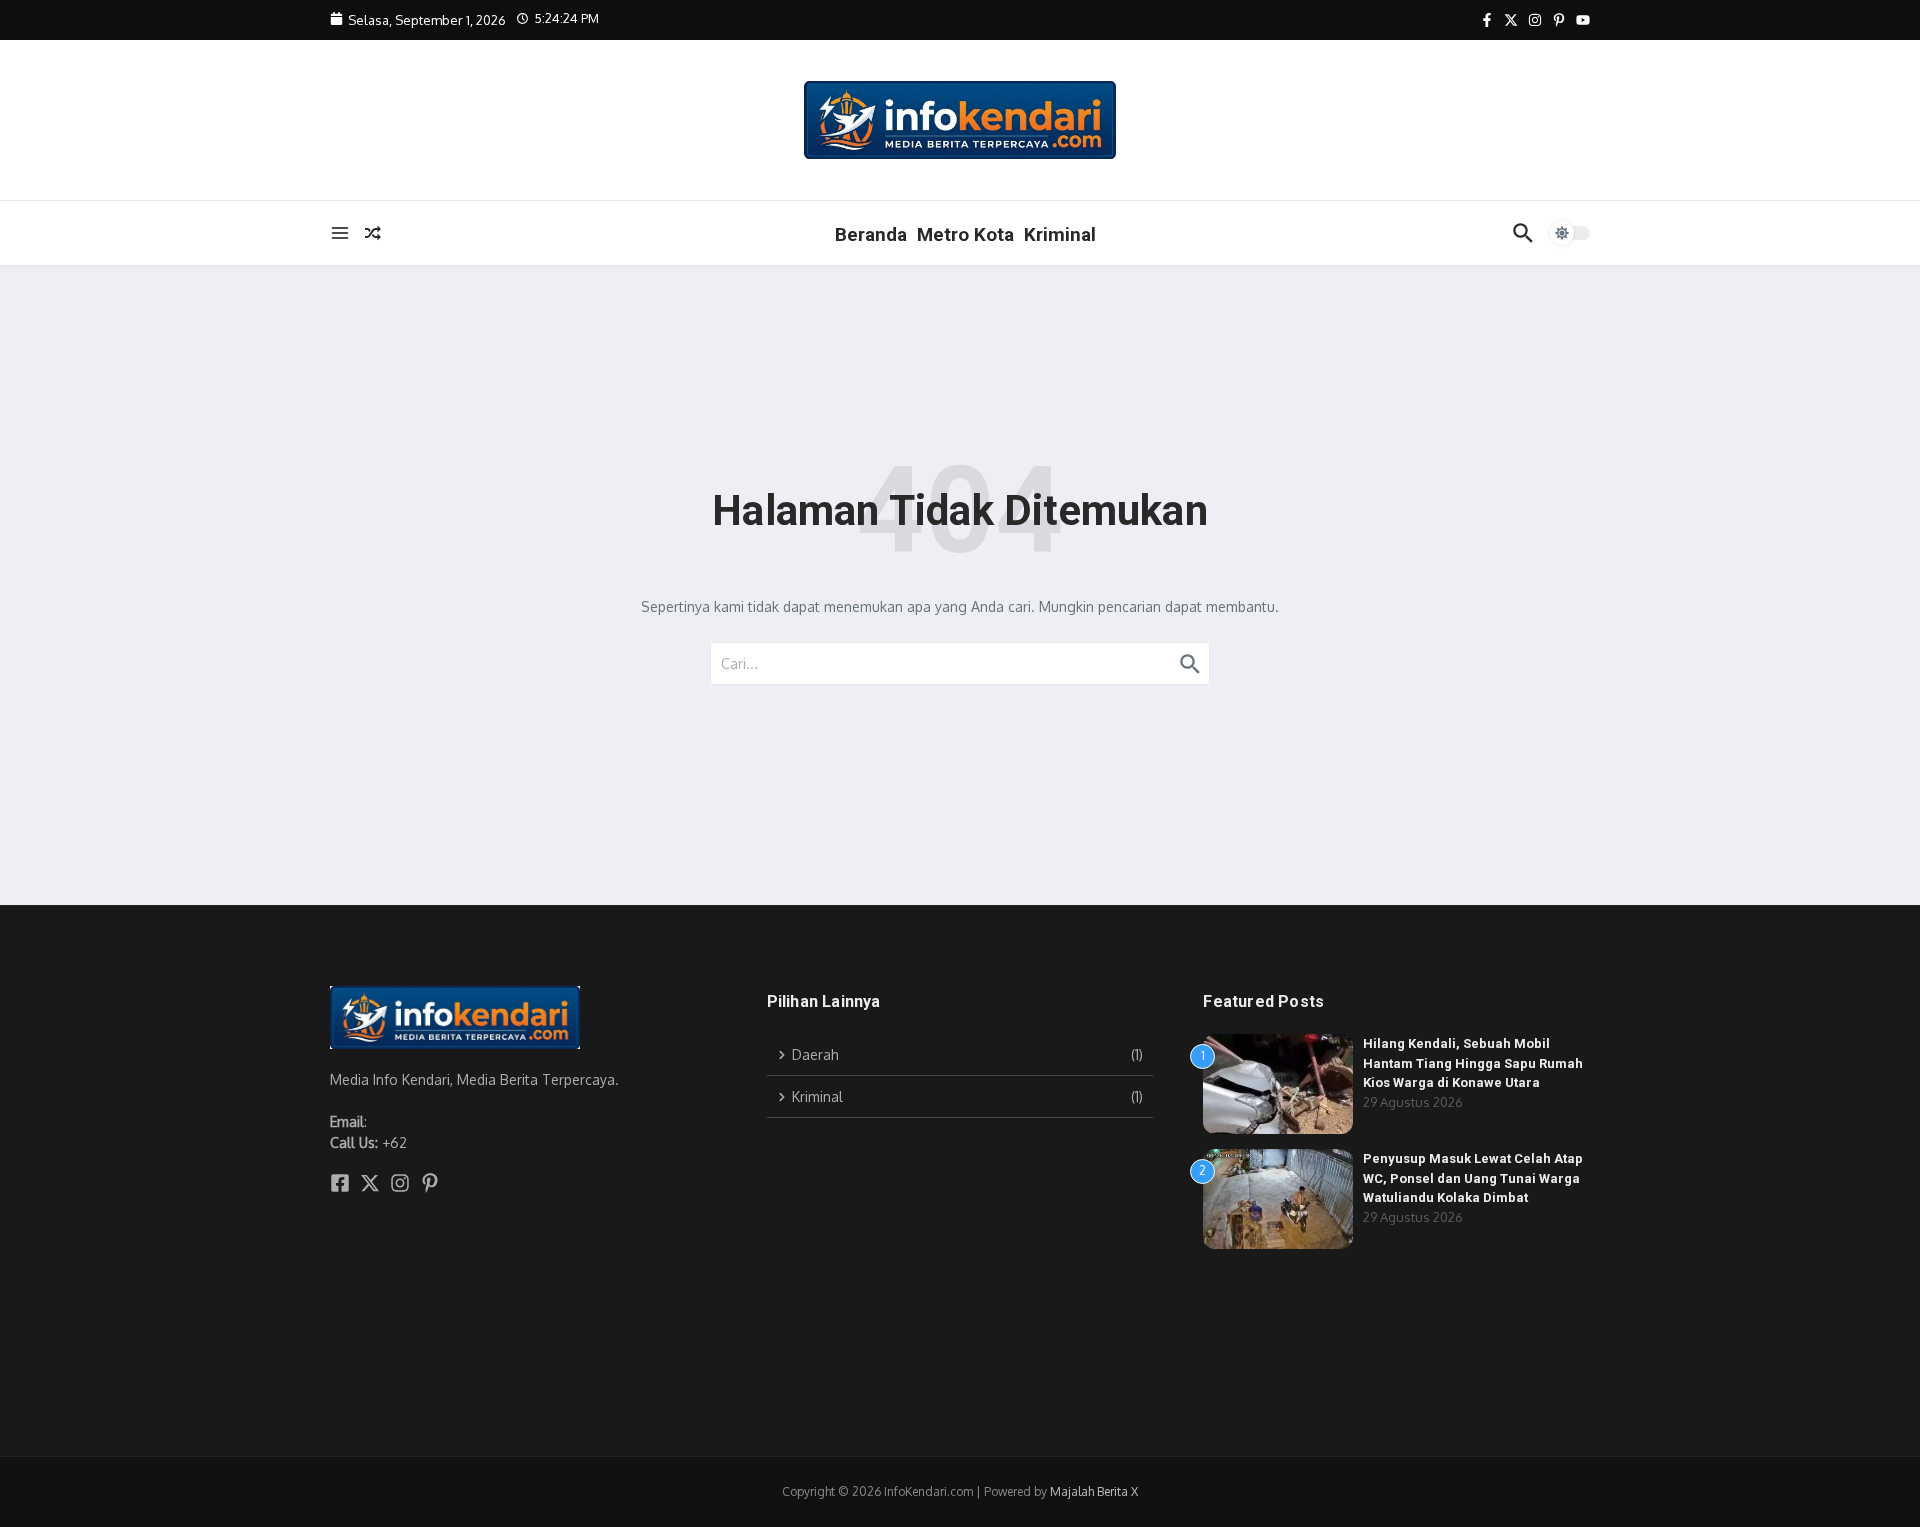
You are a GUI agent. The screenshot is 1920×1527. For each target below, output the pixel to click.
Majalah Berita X (1094, 1491)
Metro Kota (965, 234)
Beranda (871, 234)
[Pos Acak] (373, 233)
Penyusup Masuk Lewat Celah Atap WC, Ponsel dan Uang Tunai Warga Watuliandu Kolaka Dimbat (1473, 1178)
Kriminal (1060, 234)
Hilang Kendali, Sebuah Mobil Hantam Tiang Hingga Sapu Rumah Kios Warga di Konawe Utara (1473, 1063)
